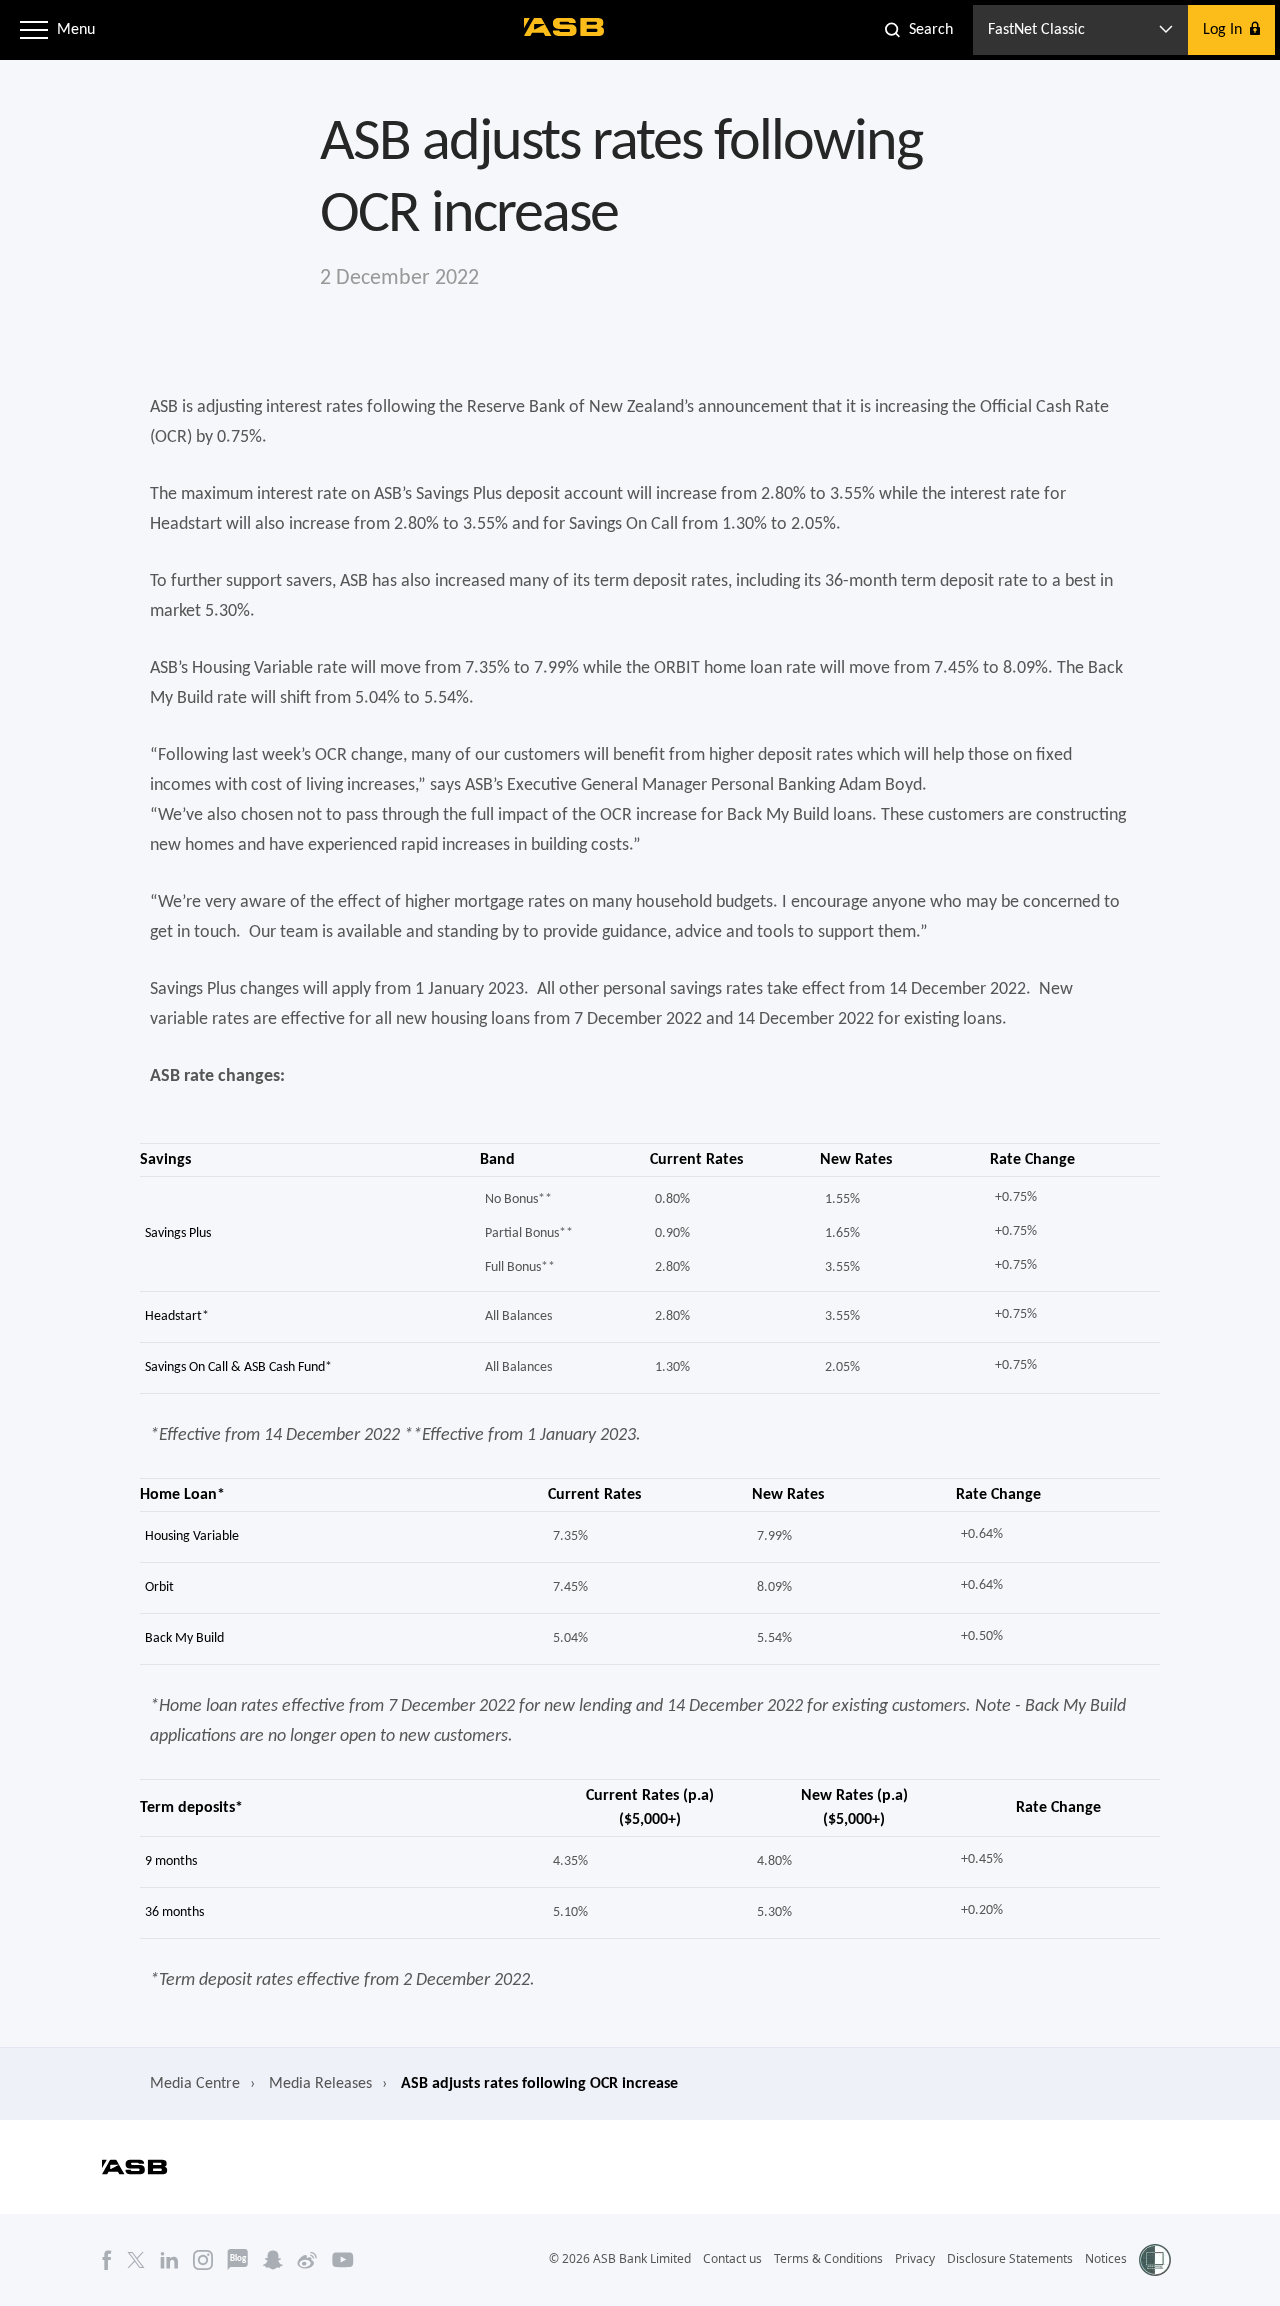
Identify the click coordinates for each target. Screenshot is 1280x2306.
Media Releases (320, 2084)
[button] (34, 30)
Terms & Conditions (828, 2258)
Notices (1106, 2258)
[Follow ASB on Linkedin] (169, 2259)
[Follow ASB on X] (136, 2259)
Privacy (915, 2258)
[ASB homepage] (564, 27)
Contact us (732, 2258)
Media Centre (195, 2084)
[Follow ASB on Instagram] (203, 2259)
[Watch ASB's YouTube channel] (343, 2259)
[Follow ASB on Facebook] (107, 2259)
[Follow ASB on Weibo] (307, 2259)
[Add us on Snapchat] (273, 2259)
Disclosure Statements (1010, 2258)
